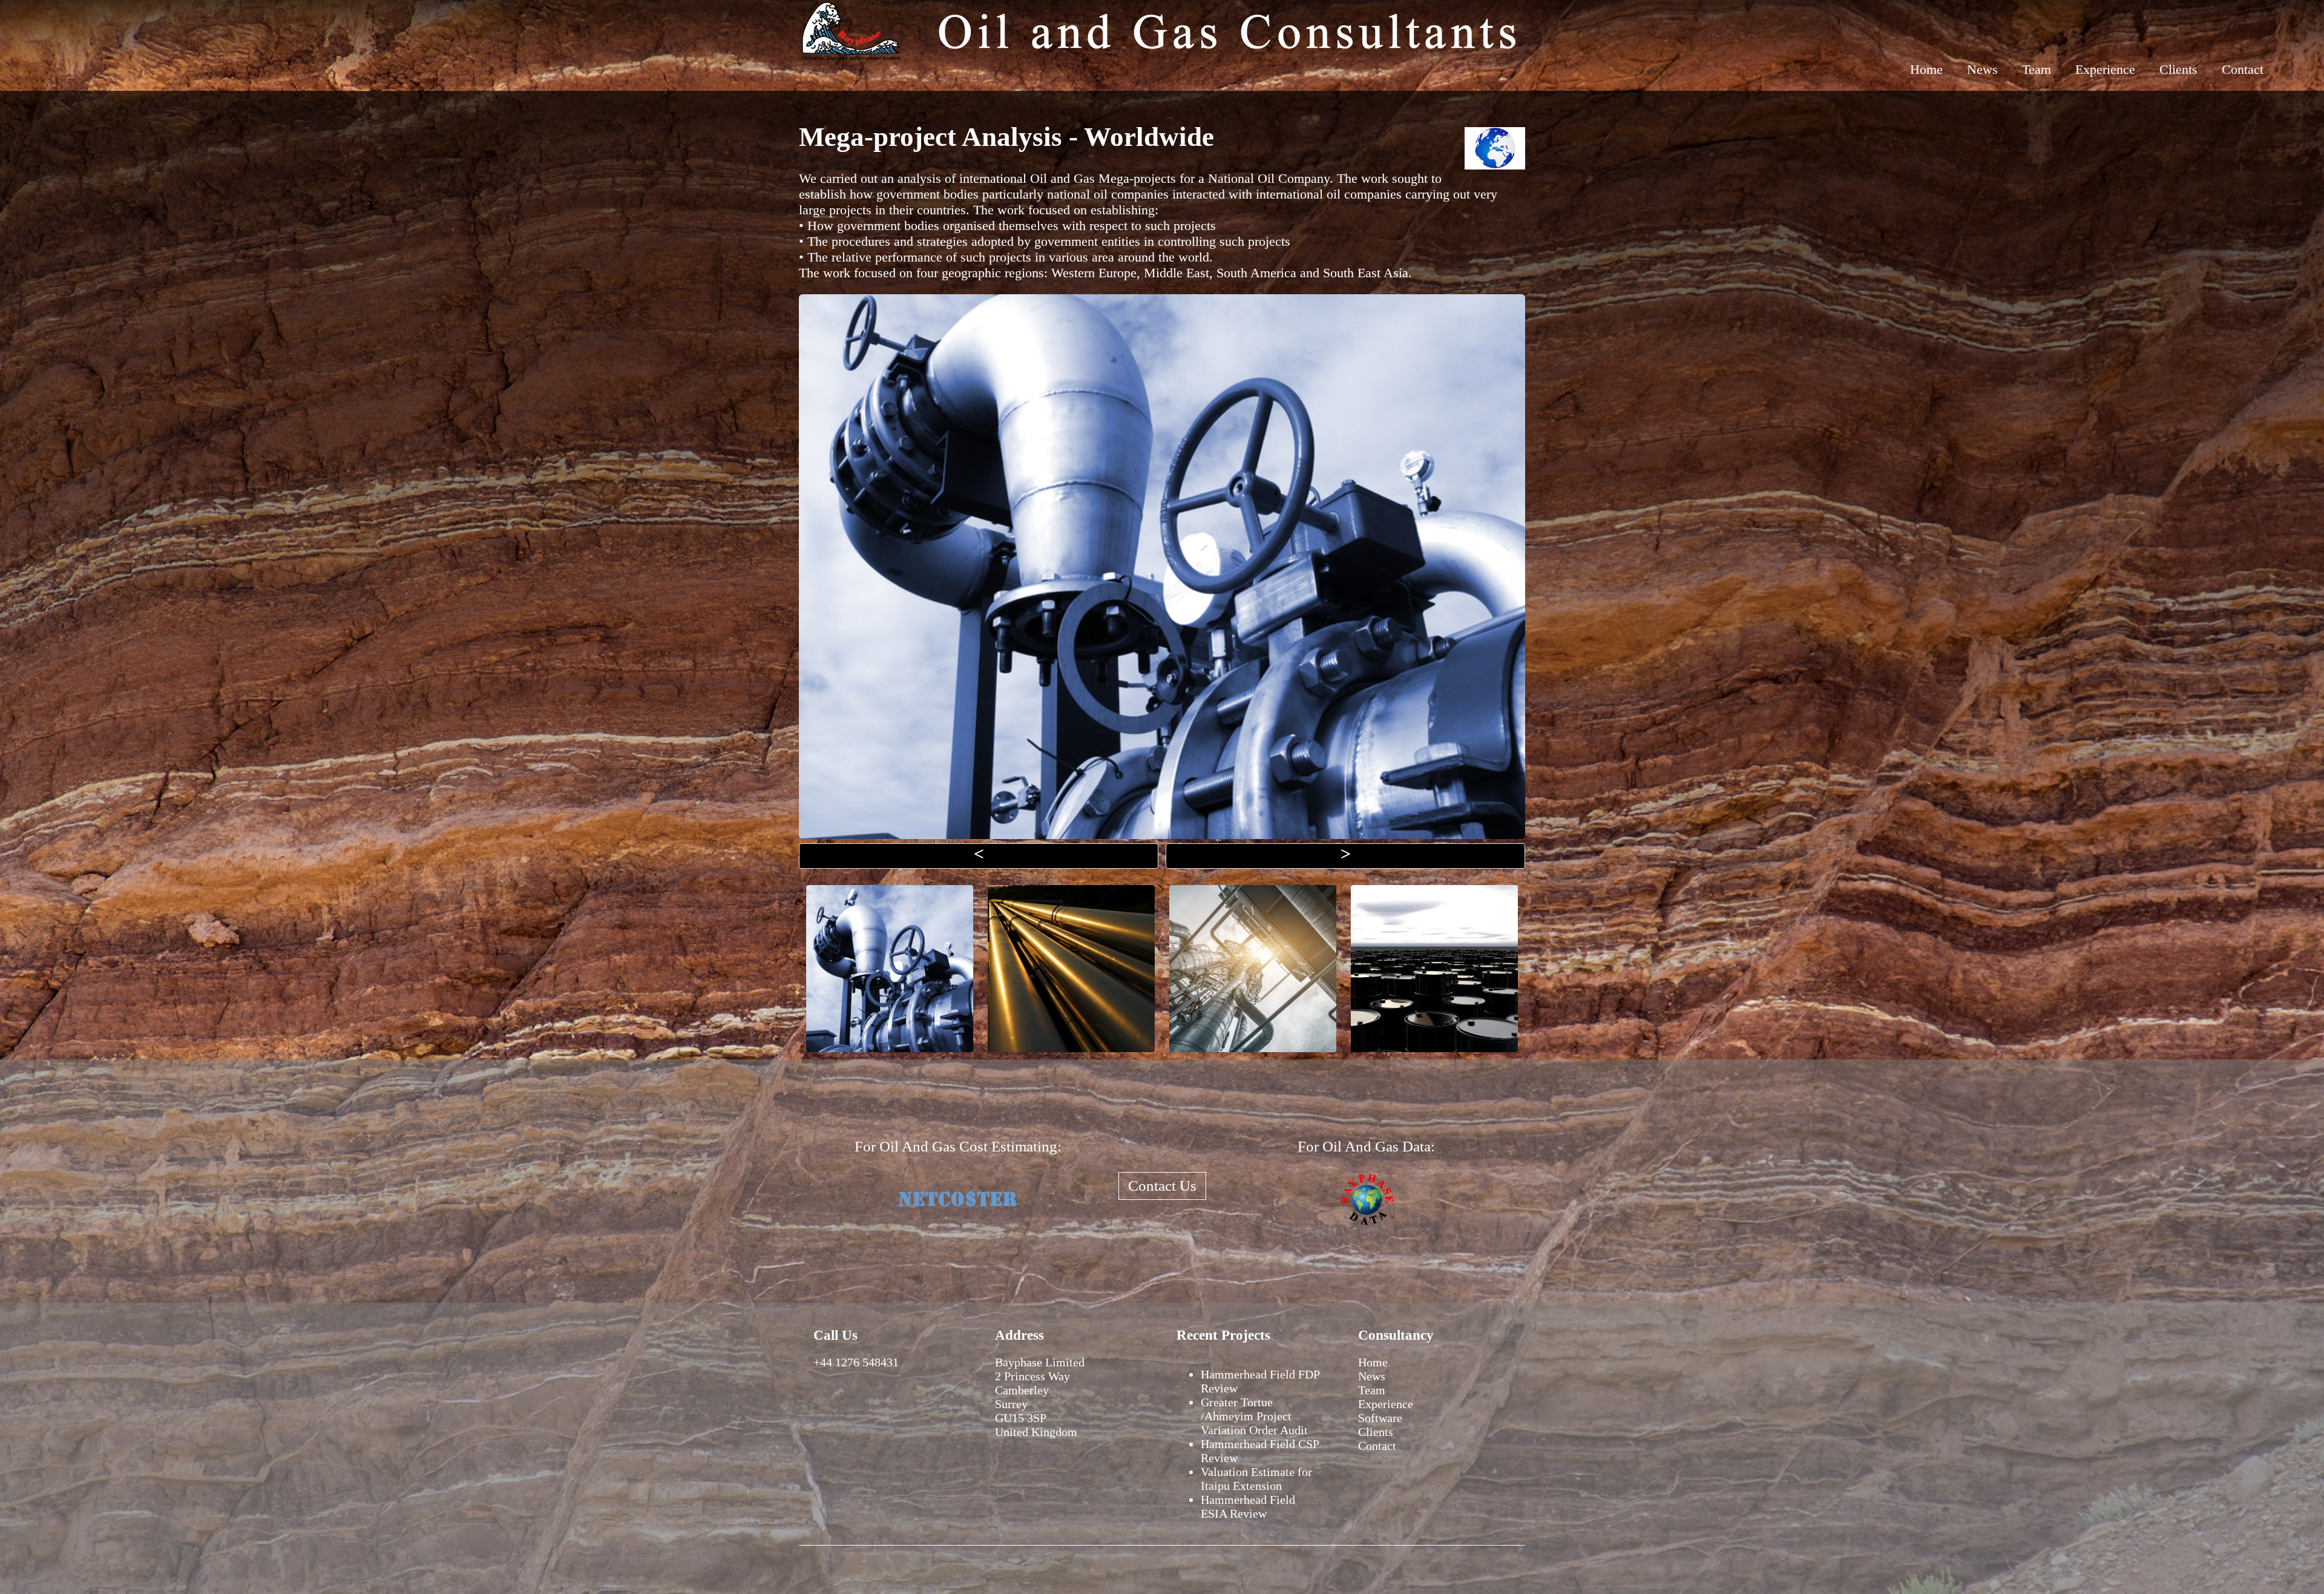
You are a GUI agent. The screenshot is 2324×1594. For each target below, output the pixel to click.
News (1982, 69)
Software (1380, 1418)
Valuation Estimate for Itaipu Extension (1256, 1479)
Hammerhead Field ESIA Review (1248, 1507)
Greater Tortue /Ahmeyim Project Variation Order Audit (1254, 1416)
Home (1926, 69)
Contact (2243, 69)
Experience (2105, 69)
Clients (2178, 69)
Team (2037, 69)
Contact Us (1162, 1186)
